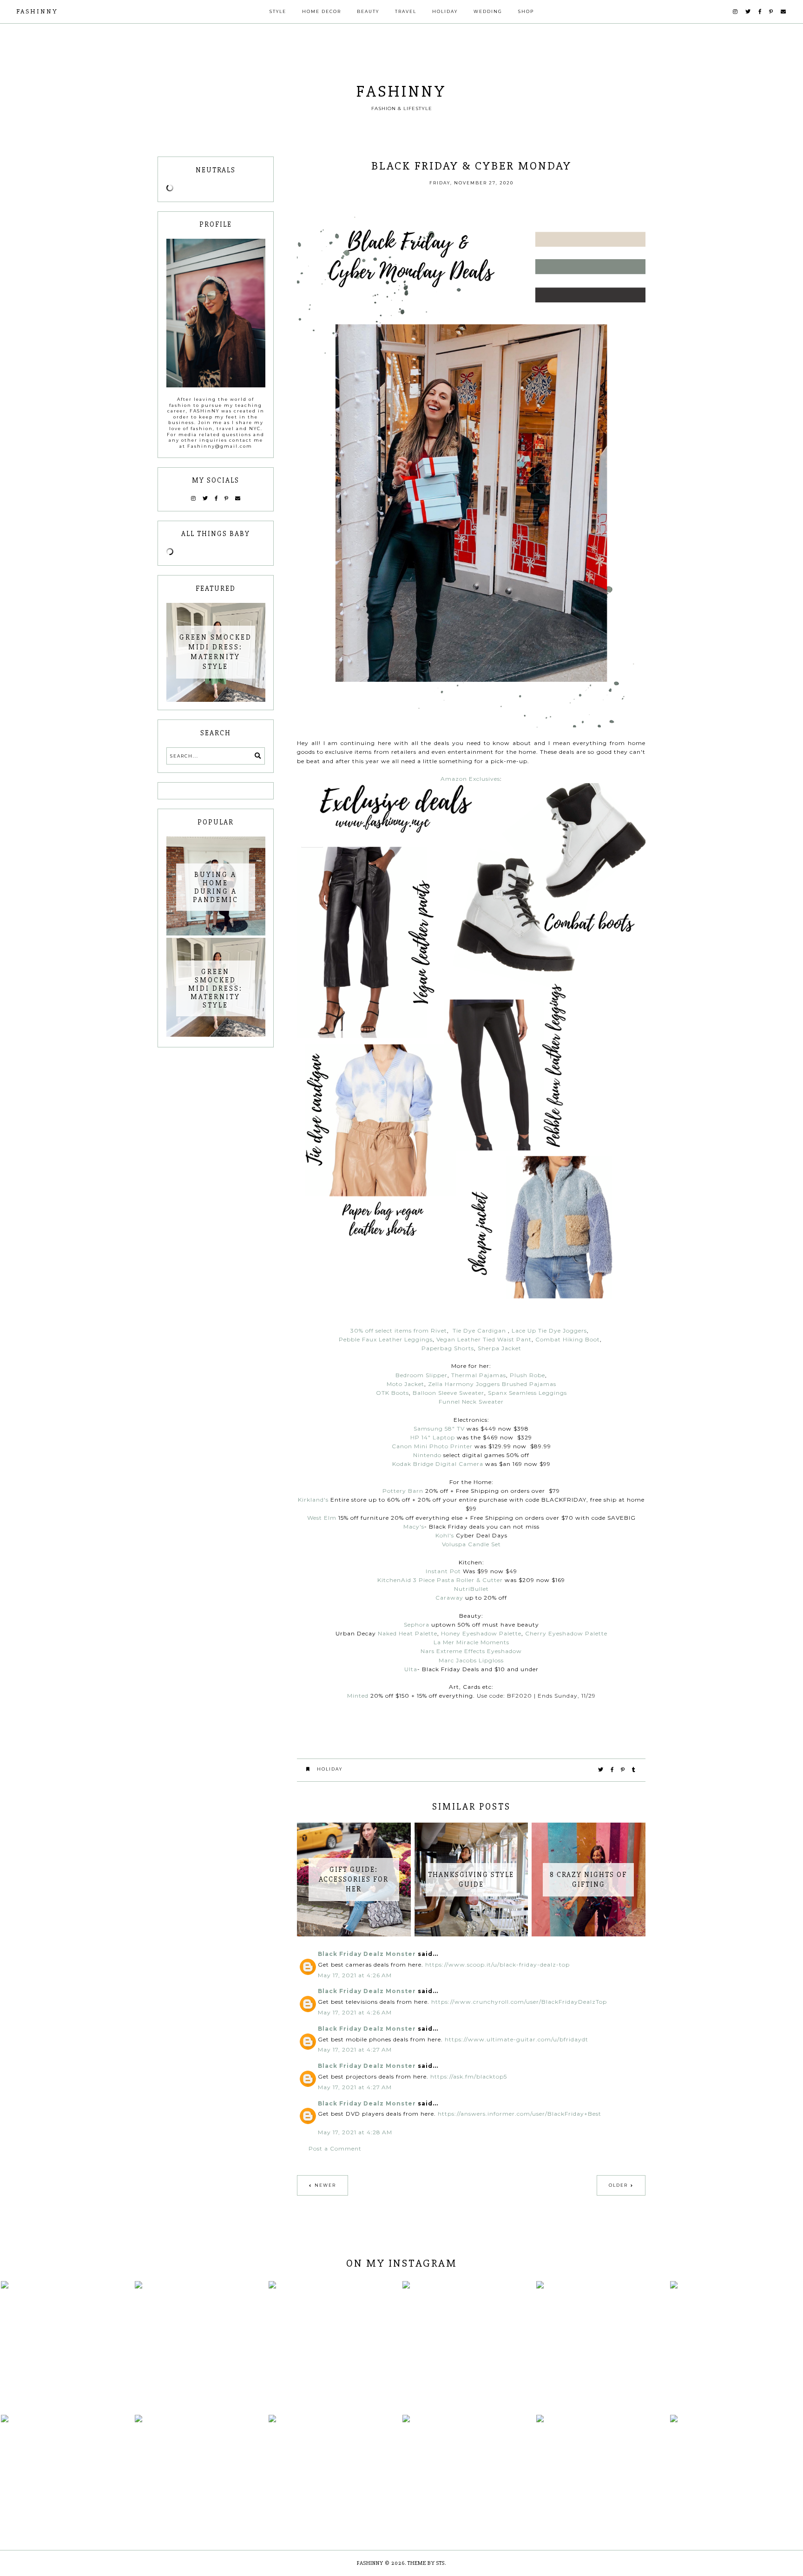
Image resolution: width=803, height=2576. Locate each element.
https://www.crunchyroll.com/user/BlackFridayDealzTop (519, 2002)
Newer (325, 2185)
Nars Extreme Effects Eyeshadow (471, 1651)
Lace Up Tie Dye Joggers (549, 1330)
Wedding (488, 11)
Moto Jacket (405, 1384)
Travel (406, 11)
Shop (526, 11)
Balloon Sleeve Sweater (448, 1393)
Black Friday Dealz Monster (367, 1954)
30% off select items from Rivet (399, 1330)
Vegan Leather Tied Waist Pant (484, 1339)
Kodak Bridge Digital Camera (438, 1464)
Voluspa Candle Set (471, 1544)
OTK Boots (392, 1393)
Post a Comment (335, 2148)
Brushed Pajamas (529, 1384)
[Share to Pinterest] (623, 1770)
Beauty (368, 11)
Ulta (411, 1669)
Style (278, 11)
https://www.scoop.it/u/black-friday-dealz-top (497, 1965)
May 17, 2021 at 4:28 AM (355, 2132)
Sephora (417, 1625)
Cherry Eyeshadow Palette (566, 1633)
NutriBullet (471, 1589)
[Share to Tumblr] (634, 1770)
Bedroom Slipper (421, 1375)
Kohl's (445, 1535)
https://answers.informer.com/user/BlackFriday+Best (520, 2114)
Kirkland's (313, 1500)
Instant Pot (443, 1571)
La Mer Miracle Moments (471, 1642)
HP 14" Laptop (433, 1437)
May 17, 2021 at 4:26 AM (355, 1975)
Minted (358, 1696)
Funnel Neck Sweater (471, 1402)
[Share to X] (601, 1770)
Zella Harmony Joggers (464, 1384)
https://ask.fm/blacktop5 (469, 2076)
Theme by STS (426, 2563)
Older (618, 2185)
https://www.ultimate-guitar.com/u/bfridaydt (517, 2039)
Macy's (414, 1527)
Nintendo (427, 1455)
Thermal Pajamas (479, 1375)
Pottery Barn (403, 1491)
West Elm (322, 1518)
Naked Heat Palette (408, 1633)
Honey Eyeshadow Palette (481, 1633)
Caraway (449, 1598)
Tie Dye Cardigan (479, 1330)
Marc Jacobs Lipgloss (471, 1660)
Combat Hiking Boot (568, 1339)
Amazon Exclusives (470, 779)
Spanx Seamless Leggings (527, 1393)
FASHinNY (37, 11)
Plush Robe (527, 1375)
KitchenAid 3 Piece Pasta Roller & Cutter (440, 1580)
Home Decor (322, 11)
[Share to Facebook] (612, 1770)
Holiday (445, 11)
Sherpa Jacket (500, 1348)
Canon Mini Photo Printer (432, 1446)
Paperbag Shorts (448, 1348)
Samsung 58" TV (439, 1429)
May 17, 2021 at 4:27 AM (355, 2050)
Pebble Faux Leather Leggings (386, 1339)
